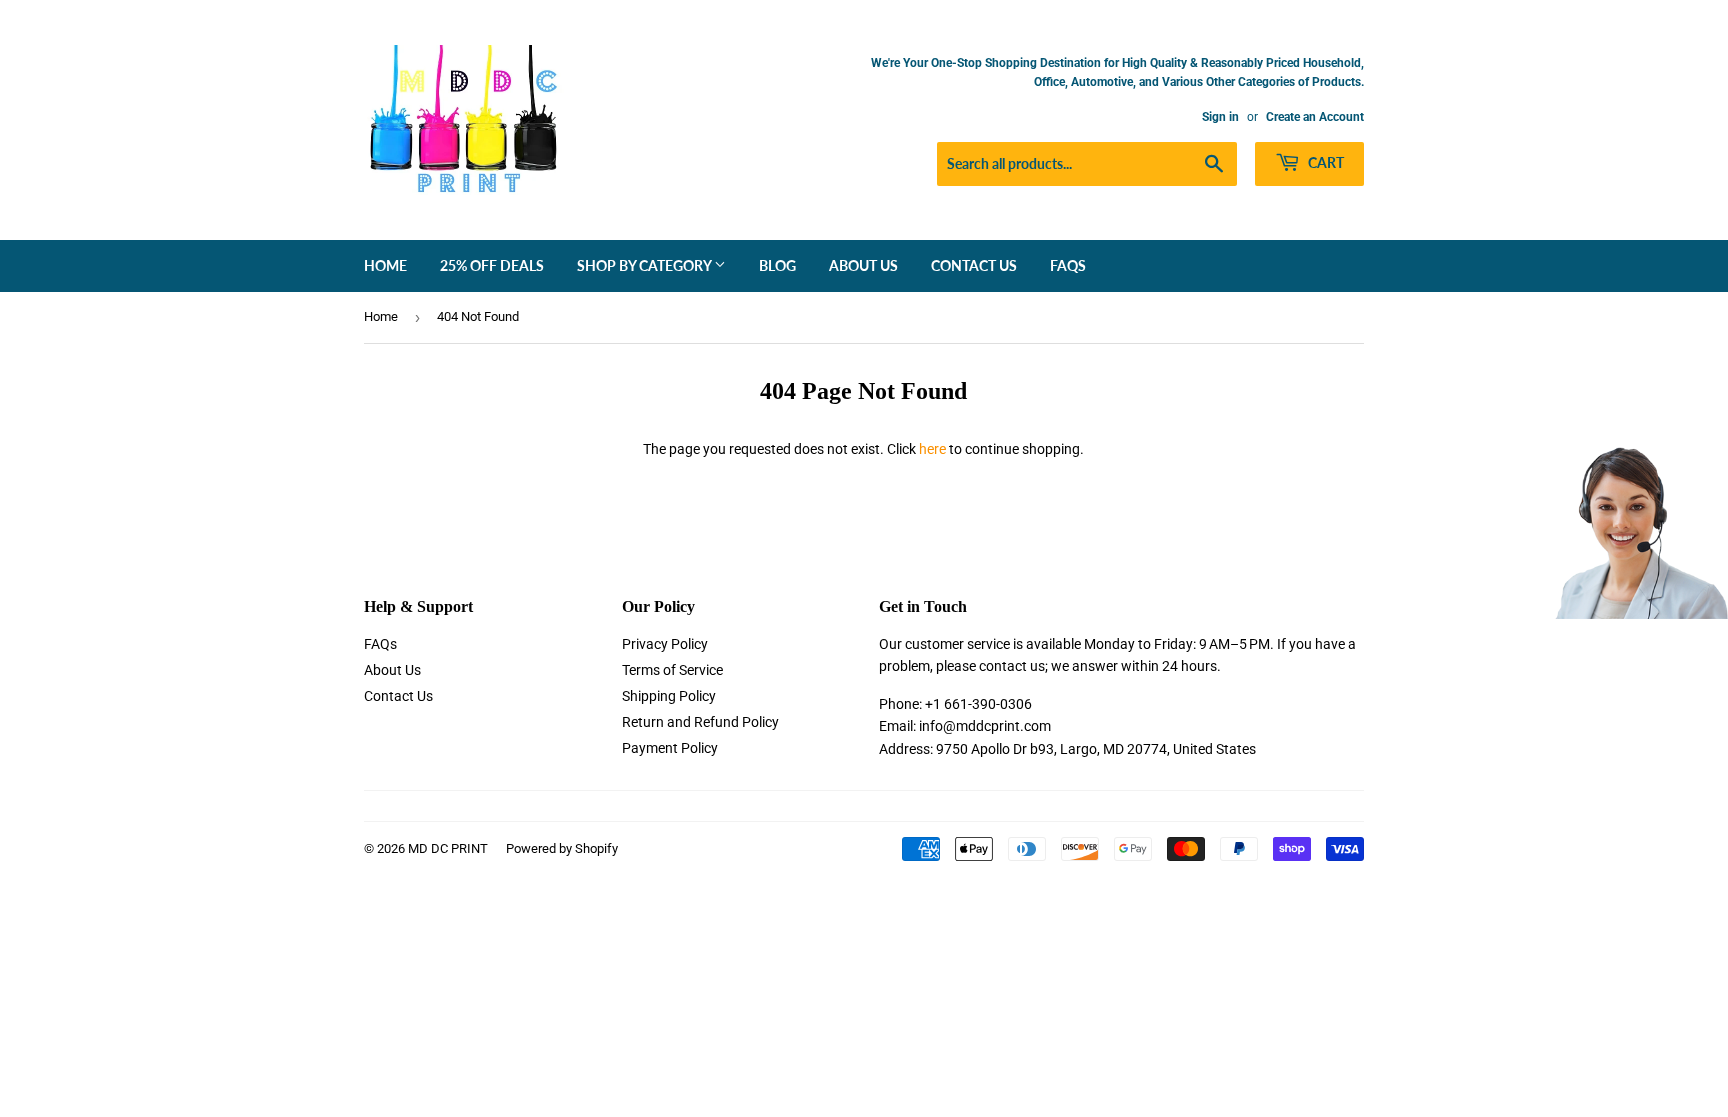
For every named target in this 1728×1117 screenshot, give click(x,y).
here (932, 449)
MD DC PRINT (448, 848)
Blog (777, 265)
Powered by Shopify (562, 848)
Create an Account (1315, 117)
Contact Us (974, 265)
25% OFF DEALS (492, 265)
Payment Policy (670, 748)
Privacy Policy (665, 644)
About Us (863, 265)
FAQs (1068, 265)
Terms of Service (672, 670)
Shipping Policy (669, 696)
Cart (1324, 162)
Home (385, 265)
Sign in (1220, 117)
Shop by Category (645, 265)
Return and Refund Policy (700, 722)
